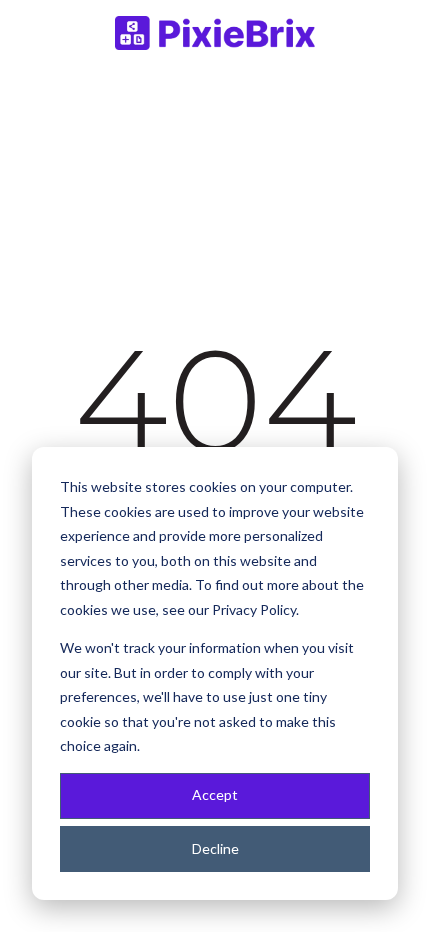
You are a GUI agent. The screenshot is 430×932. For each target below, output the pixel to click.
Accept (215, 794)
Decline (215, 848)
